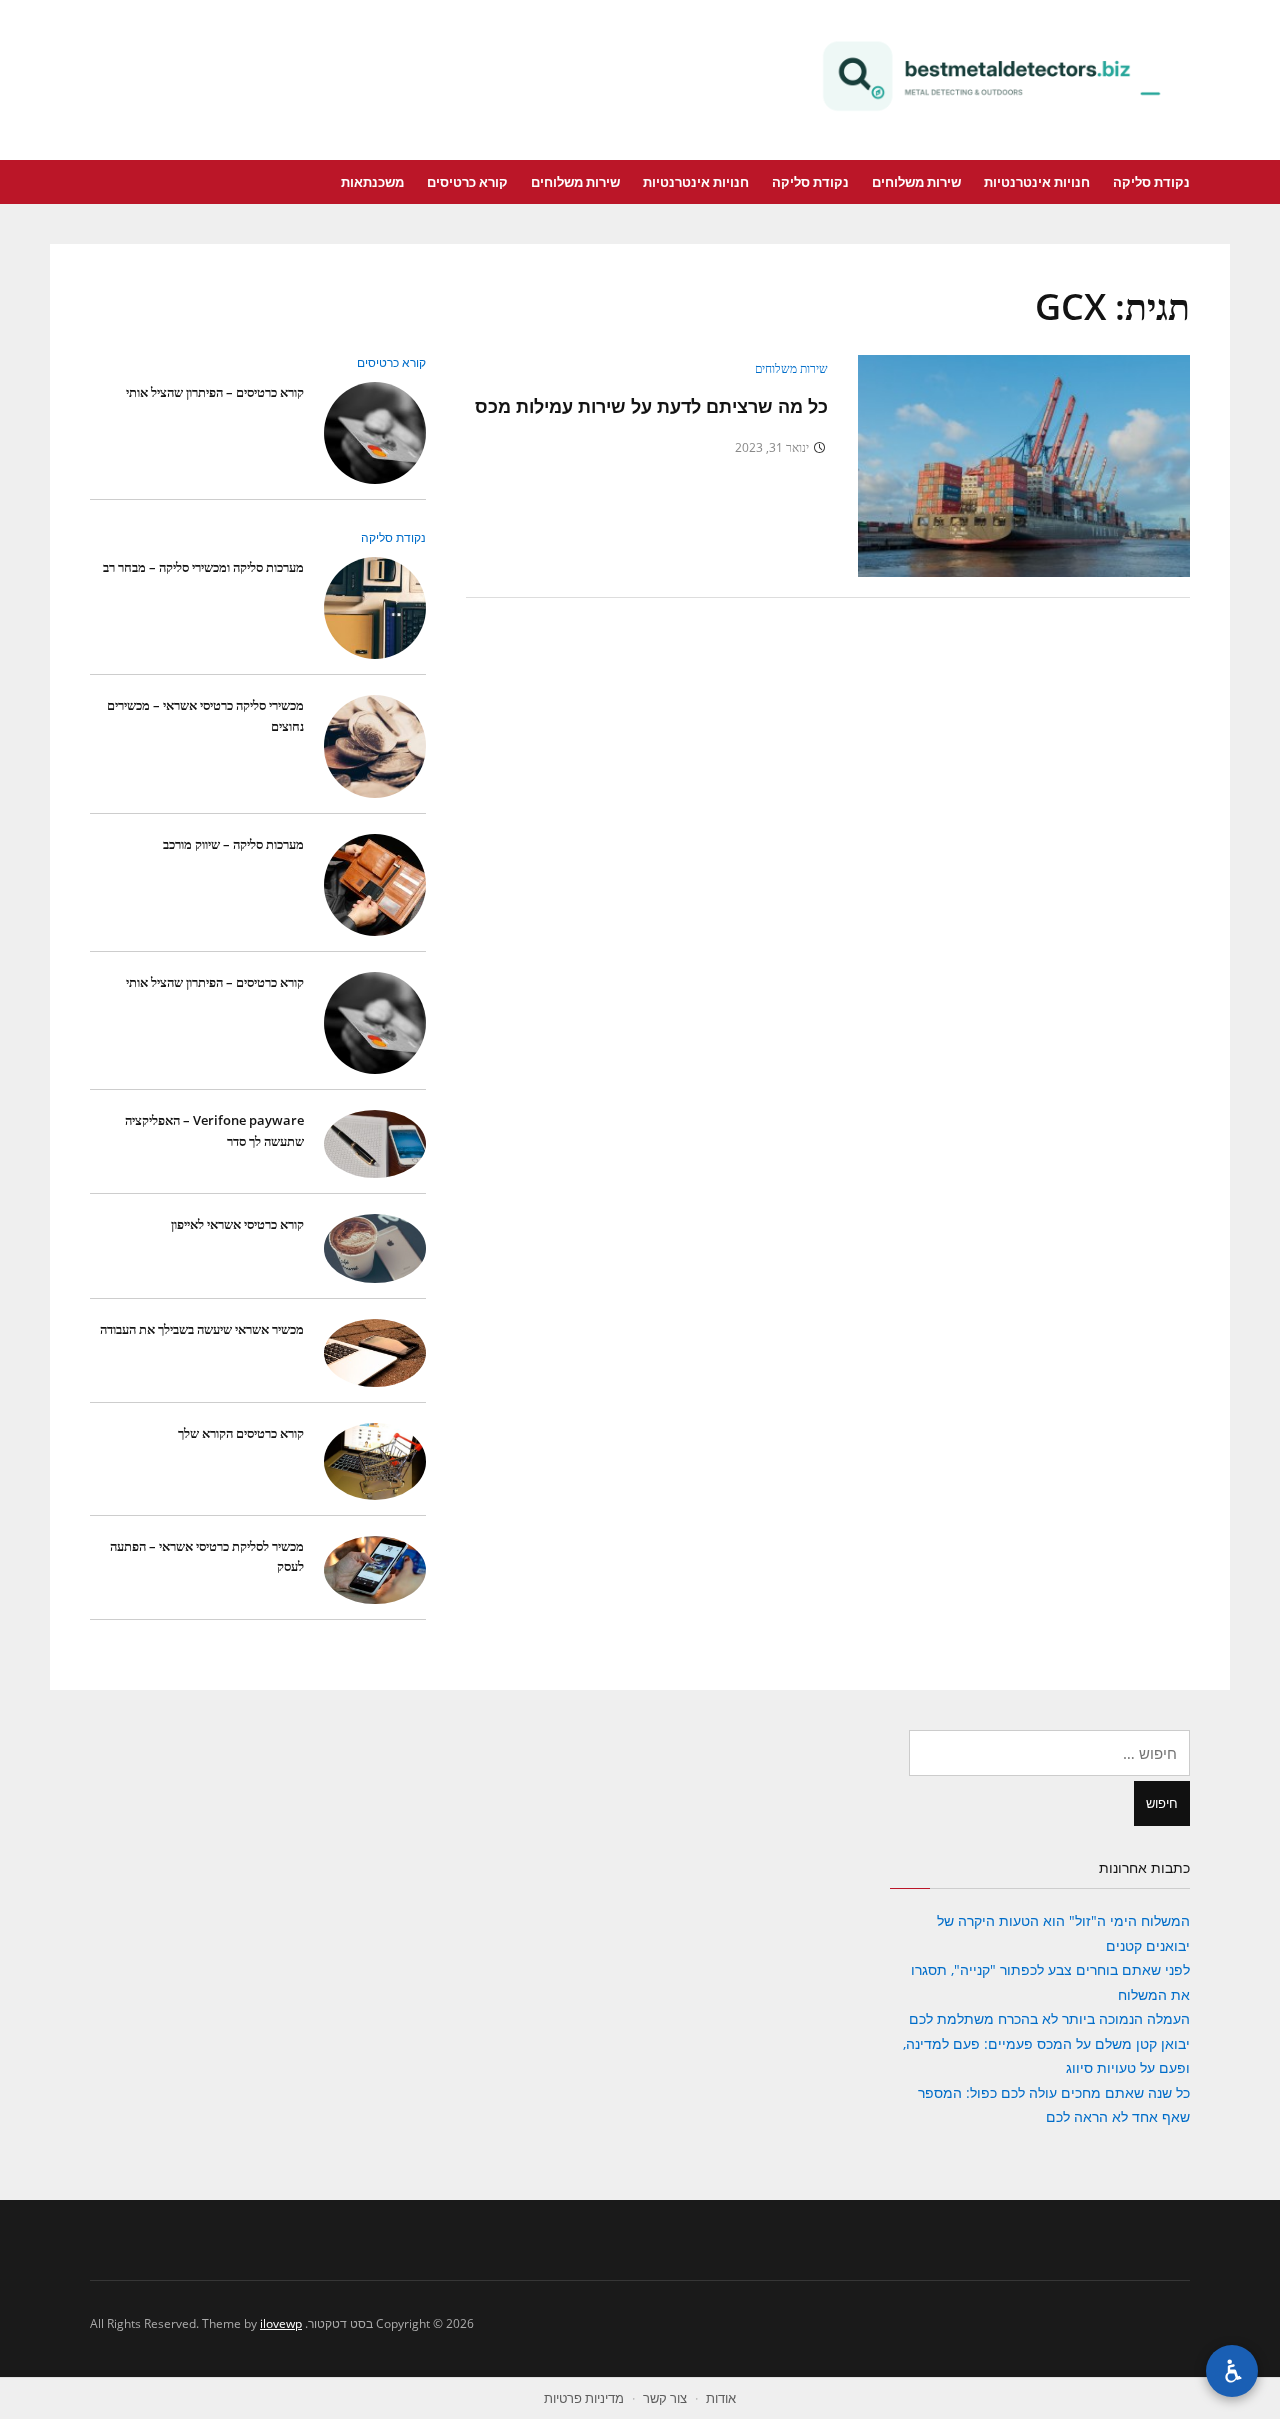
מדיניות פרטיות (584, 2398)
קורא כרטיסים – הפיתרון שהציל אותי (215, 392)
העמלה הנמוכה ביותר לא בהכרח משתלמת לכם (1049, 2018)
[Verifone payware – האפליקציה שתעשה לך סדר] (375, 1143)
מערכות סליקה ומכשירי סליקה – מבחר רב (203, 567)
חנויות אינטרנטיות (1037, 182)
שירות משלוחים (916, 182)
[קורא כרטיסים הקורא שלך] (375, 1459)
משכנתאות (372, 182)
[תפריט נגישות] (1232, 2371)
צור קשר (665, 2398)
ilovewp (281, 2323)
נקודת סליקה (1151, 182)
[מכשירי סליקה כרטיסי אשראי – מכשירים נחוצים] (375, 745)
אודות (721, 2398)
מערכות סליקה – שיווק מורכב (233, 844)
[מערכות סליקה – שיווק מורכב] (375, 883)
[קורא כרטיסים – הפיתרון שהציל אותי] (375, 431)
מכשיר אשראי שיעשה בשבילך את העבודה (202, 1329)
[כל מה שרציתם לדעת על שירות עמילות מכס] (1024, 464)
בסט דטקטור (990, 76)
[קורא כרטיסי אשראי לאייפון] (375, 1247)
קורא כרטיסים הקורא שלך (241, 1433)
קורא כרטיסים (467, 182)
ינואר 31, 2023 (772, 447)
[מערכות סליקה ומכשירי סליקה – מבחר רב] (375, 607)
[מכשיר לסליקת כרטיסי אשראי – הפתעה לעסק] (375, 1568)
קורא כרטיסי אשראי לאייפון (237, 1224)
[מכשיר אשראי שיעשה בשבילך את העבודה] (375, 1351)
